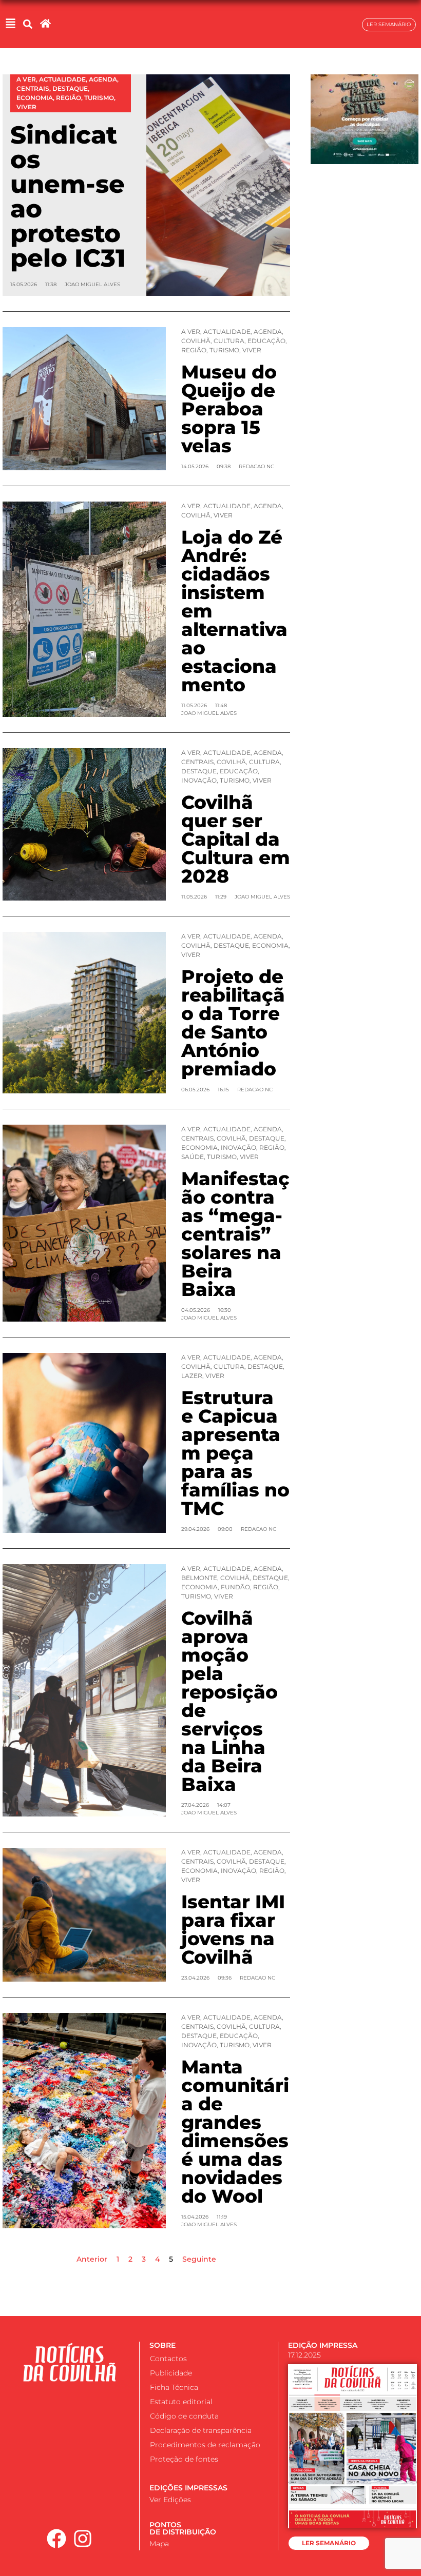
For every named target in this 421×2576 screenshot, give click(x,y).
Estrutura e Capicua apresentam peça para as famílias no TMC (235, 1453)
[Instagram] (83, 2539)
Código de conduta (184, 2416)
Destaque (199, 771)
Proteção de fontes (184, 2459)
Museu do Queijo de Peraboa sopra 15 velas (229, 409)
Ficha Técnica (174, 2387)
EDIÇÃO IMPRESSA (323, 2345)
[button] (27, 24)
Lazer (192, 1376)
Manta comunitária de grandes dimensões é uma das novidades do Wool (235, 2131)
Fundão (235, 1587)
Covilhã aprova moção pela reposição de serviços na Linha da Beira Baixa (229, 1701)
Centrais (197, 762)
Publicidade (171, 2373)
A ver (191, 332)
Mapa (159, 2544)
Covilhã (196, 341)
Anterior (92, 2259)
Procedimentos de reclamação (205, 2445)
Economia (270, 945)
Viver (252, 350)
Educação (266, 341)
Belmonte (199, 1578)
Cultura (229, 341)
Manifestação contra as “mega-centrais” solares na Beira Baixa (235, 1234)
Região (194, 350)
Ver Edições (170, 2500)
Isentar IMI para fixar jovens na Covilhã (233, 1929)
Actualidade (227, 332)
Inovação (199, 780)
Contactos (168, 2359)
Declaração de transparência (201, 2430)
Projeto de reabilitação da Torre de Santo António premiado (233, 1023)
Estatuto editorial (181, 2402)
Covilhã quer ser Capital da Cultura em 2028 (236, 839)
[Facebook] (56, 2539)
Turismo (224, 350)
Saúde (193, 1157)
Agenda (268, 332)
